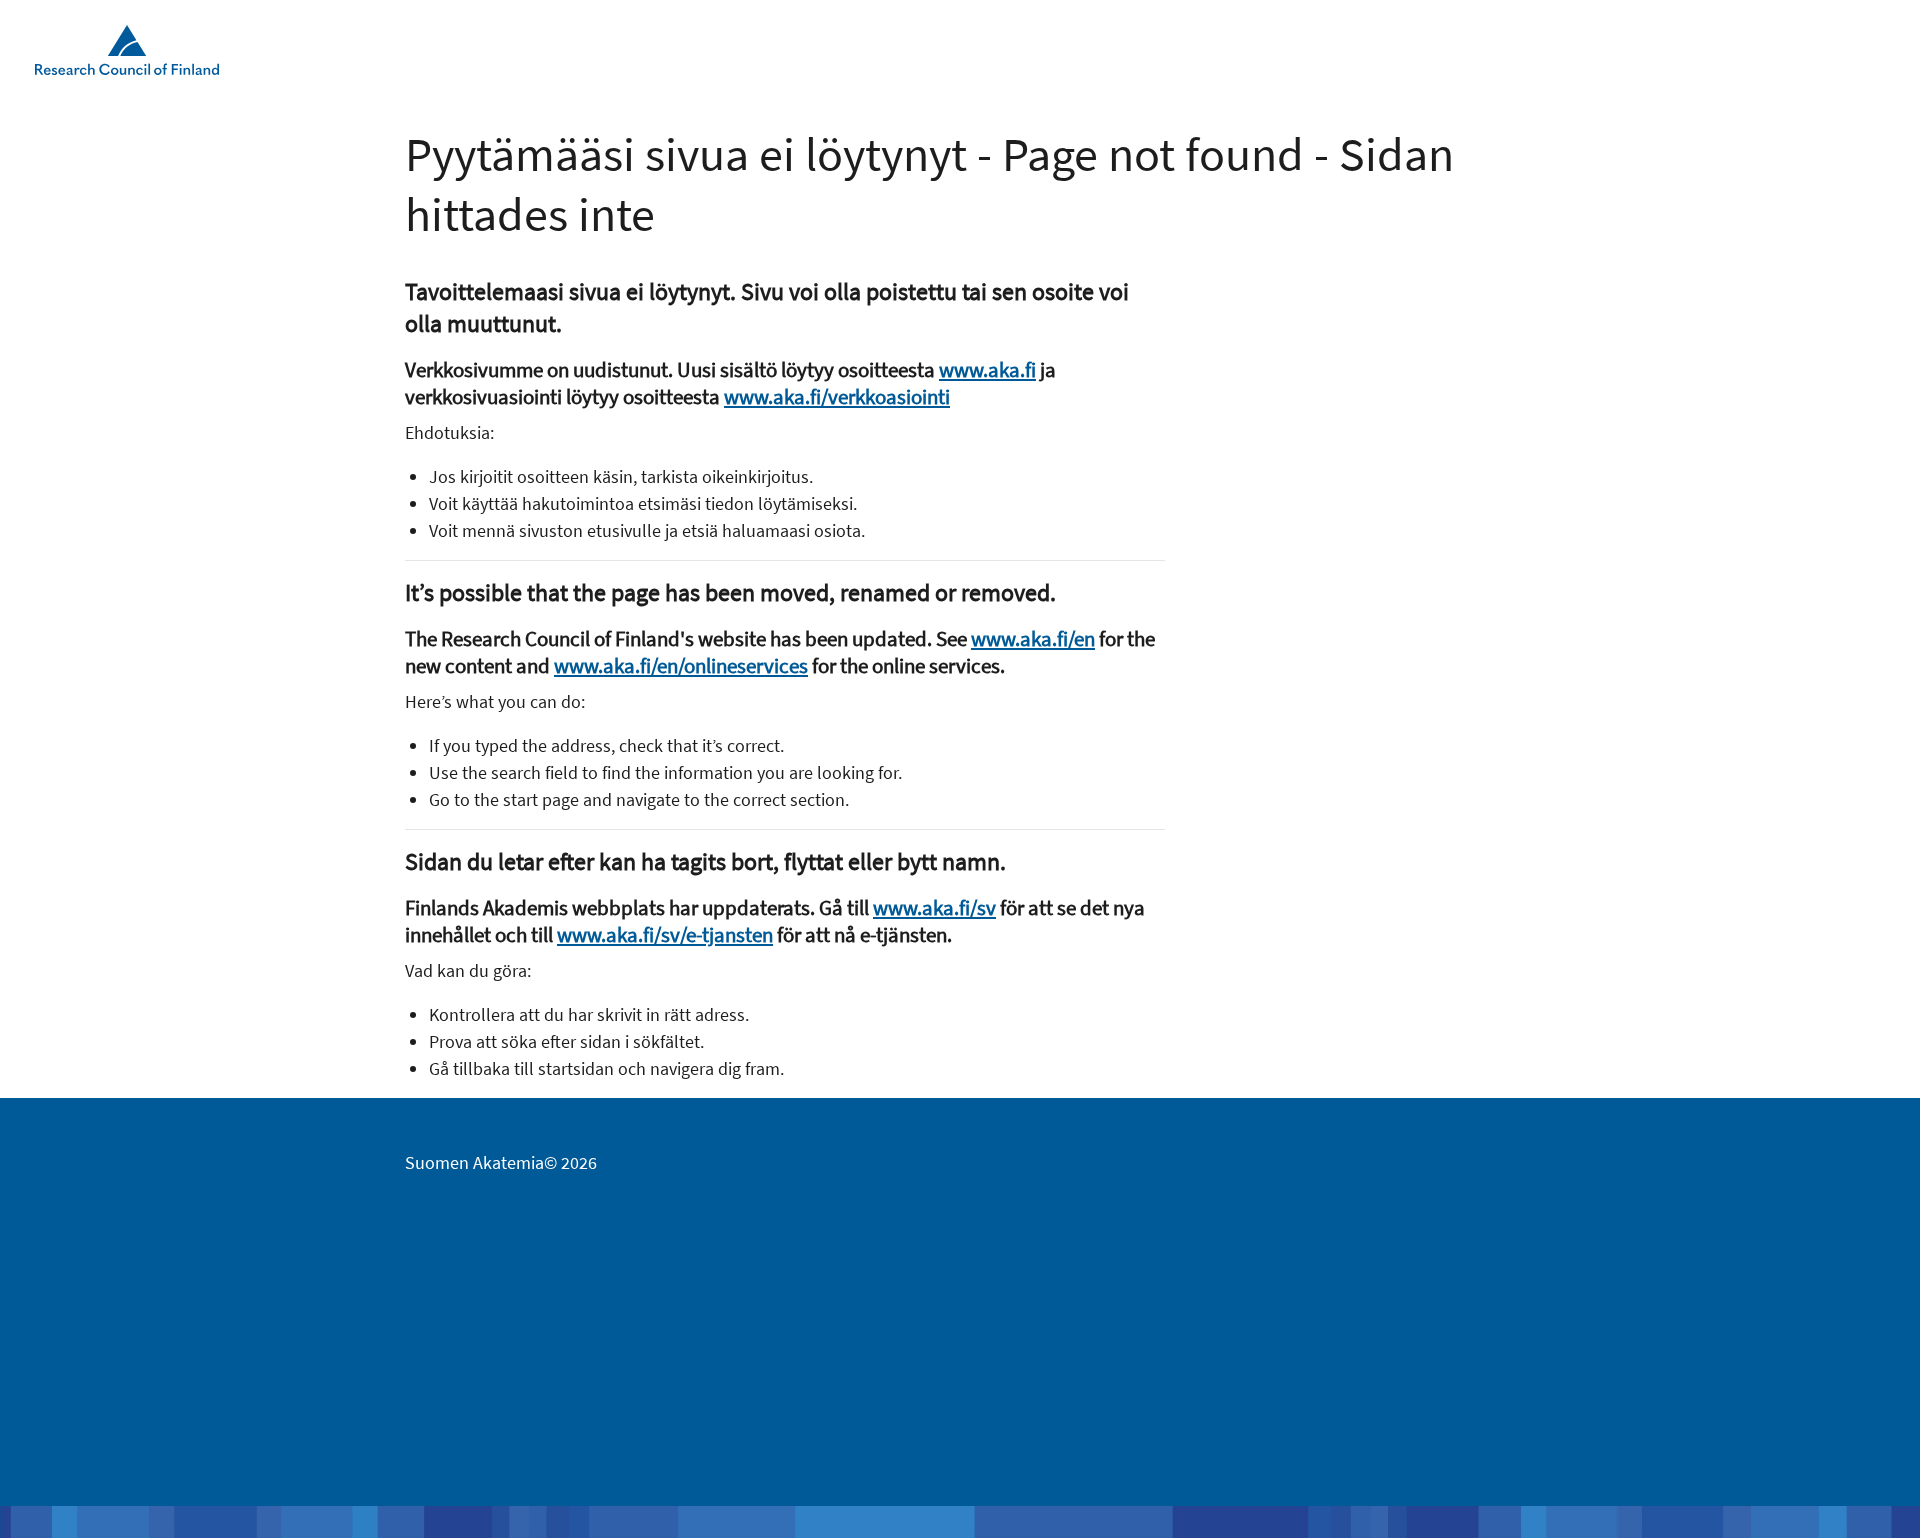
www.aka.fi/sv (934, 907)
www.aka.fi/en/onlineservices (681, 665)
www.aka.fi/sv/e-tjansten (665, 934)
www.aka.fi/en (1033, 638)
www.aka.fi (987, 369)
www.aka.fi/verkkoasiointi (837, 396)
